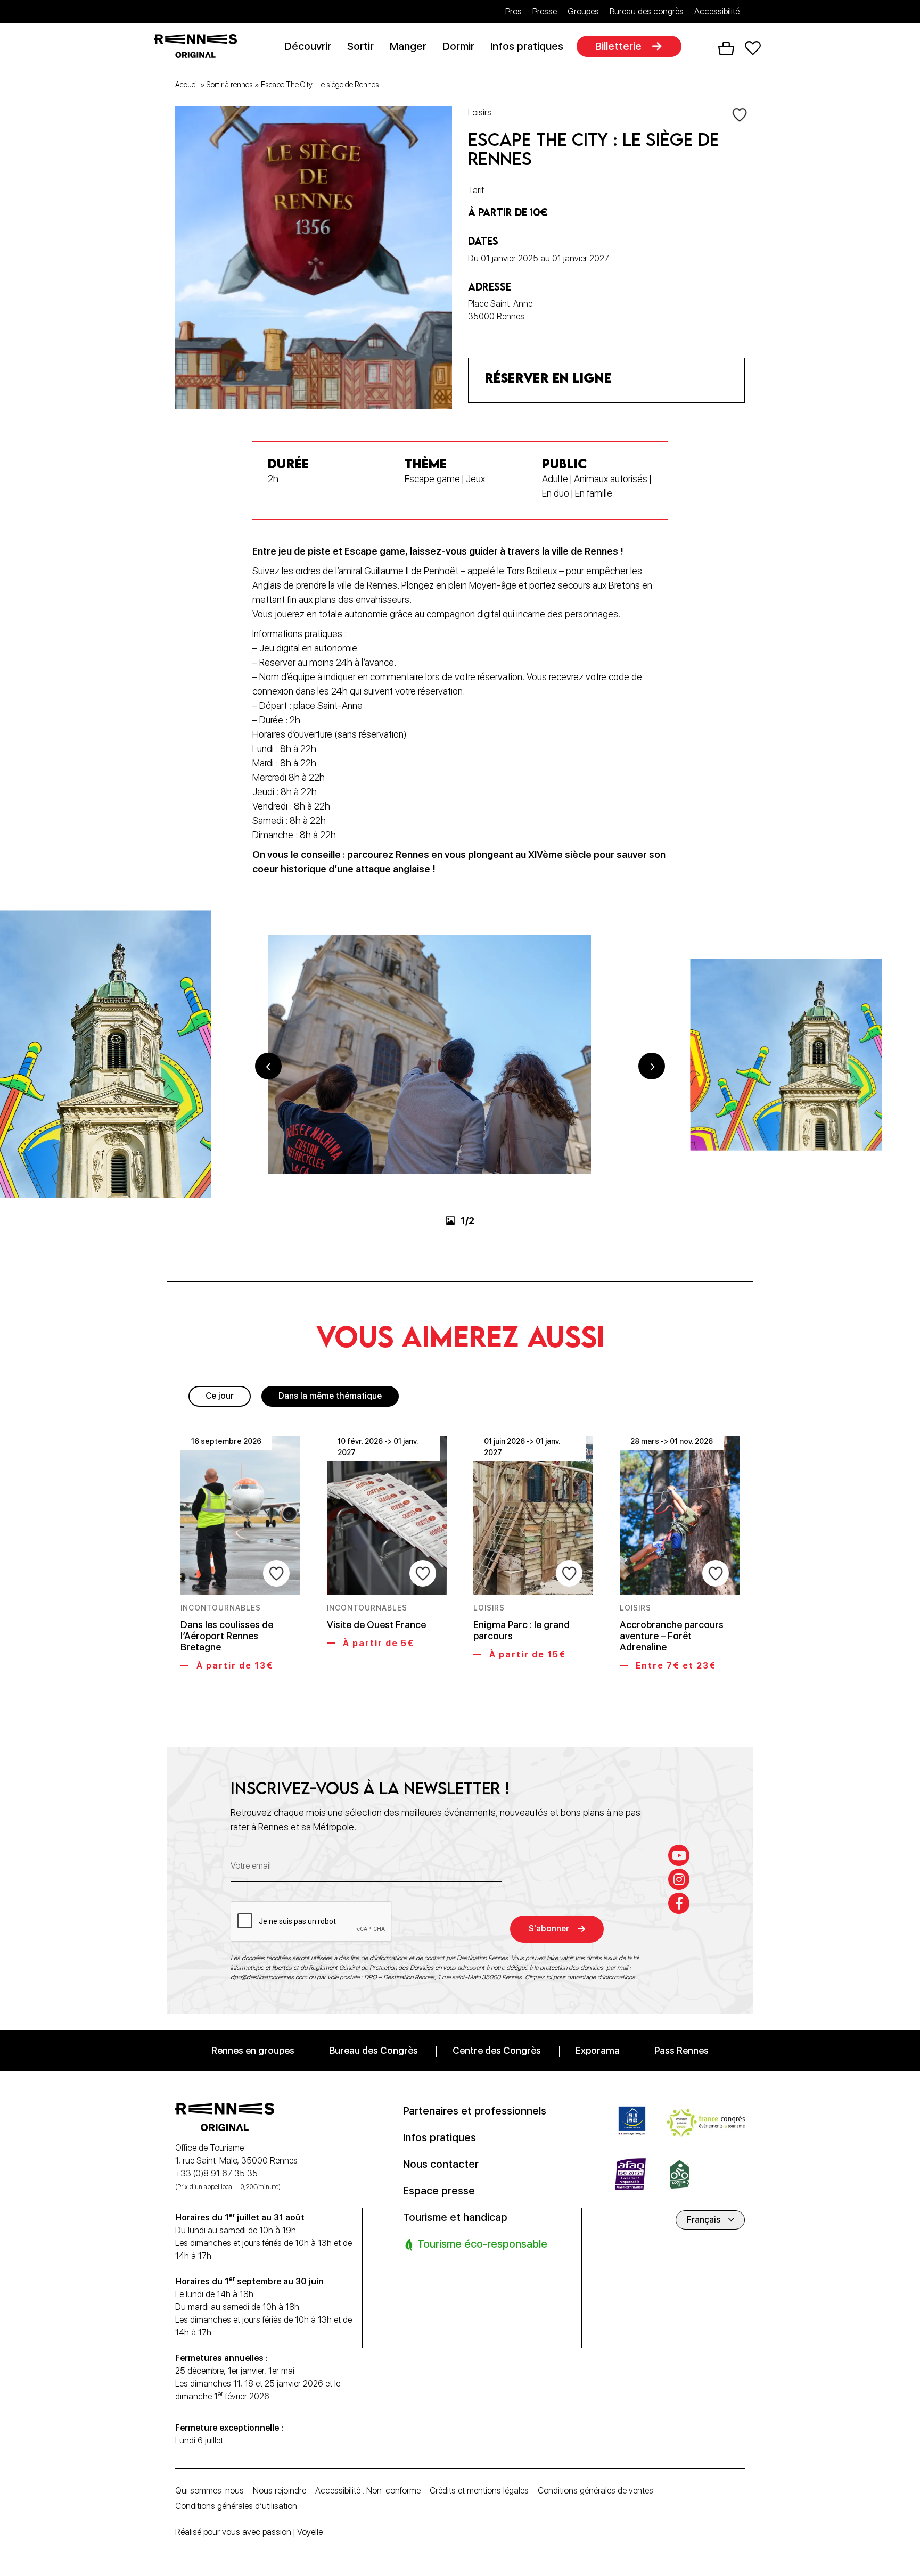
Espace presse (439, 2190)
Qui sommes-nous (210, 2491)
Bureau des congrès (647, 11)
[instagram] (679, 1879)
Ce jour (220, 1396)
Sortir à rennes (230, 85)
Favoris (753, 48)
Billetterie (618, 46)
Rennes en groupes (253, 2050)
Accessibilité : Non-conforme (368, 2491)
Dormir (458, 46)
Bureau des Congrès (373, 2050)
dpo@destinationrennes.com (269, 1977)
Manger (408, 46)
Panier (726, 48)
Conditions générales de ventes (595, 2491)
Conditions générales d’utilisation (236, 2506)
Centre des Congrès (497, 2050)
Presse (545, 11)
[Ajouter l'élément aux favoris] (740, 114)
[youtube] (679, 1855)
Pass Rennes (681, 2050)
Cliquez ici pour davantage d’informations (580, 1977)
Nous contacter (441, 2164)
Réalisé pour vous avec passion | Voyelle (249, 2532)
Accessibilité (717, 11)
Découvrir (308, 46)
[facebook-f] (679, 1903)
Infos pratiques (527, 46)
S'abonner (549, 1929)
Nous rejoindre (280, 2491)
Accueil (187, 85)
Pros (514, 11)
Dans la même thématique (330, 1396)
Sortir (360, 46)
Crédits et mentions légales (479, 2491)
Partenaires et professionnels (475, 2110)
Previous (268, 1066)
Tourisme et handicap (455, 2217)
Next (652, 1066)
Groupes (583, 11)
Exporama (598, 2050)
